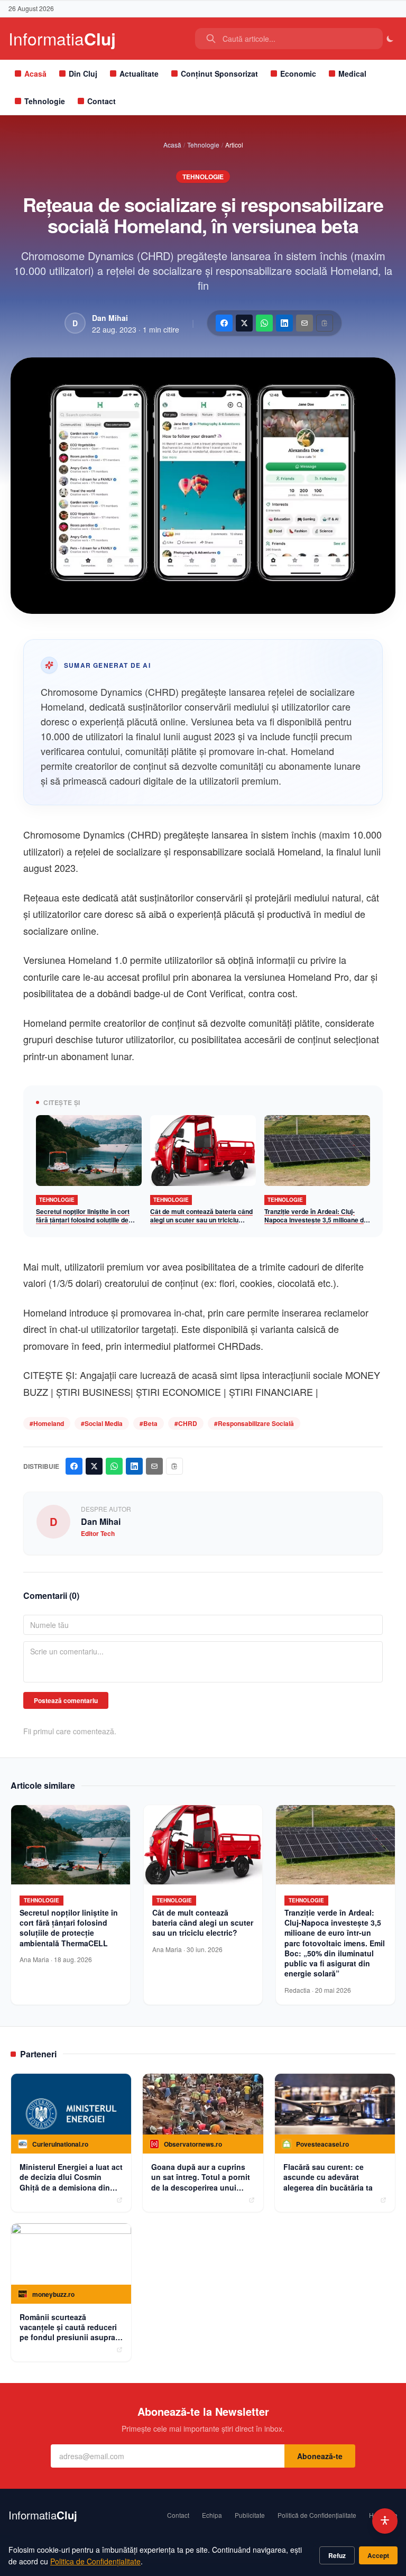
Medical (352, 73)
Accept (378, 2555)
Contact (101, 101)
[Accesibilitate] (385, 2521)
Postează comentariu (66, 1700)
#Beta (149, 1423)
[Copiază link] (325, 323)
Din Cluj (83, 73)
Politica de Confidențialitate (95, 2561)
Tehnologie (45, 101)
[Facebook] (224, 323)
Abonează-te (320, 2456)
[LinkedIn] (284, 323)
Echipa (212, 2515)
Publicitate (250, 2515)
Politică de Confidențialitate (317, 2515)
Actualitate (139, 73)
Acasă (35, 73)
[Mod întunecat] (390, 39)
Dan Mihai (110, 318)
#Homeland (47, 1423)
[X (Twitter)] (244, 323)
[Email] (304, 323)
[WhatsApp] (264, 323)
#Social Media (102, 1423)
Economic (298, 73)
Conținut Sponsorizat (219, 73)
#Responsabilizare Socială (254, 1423)
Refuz (337, 2555)
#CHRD (186, 1423)
